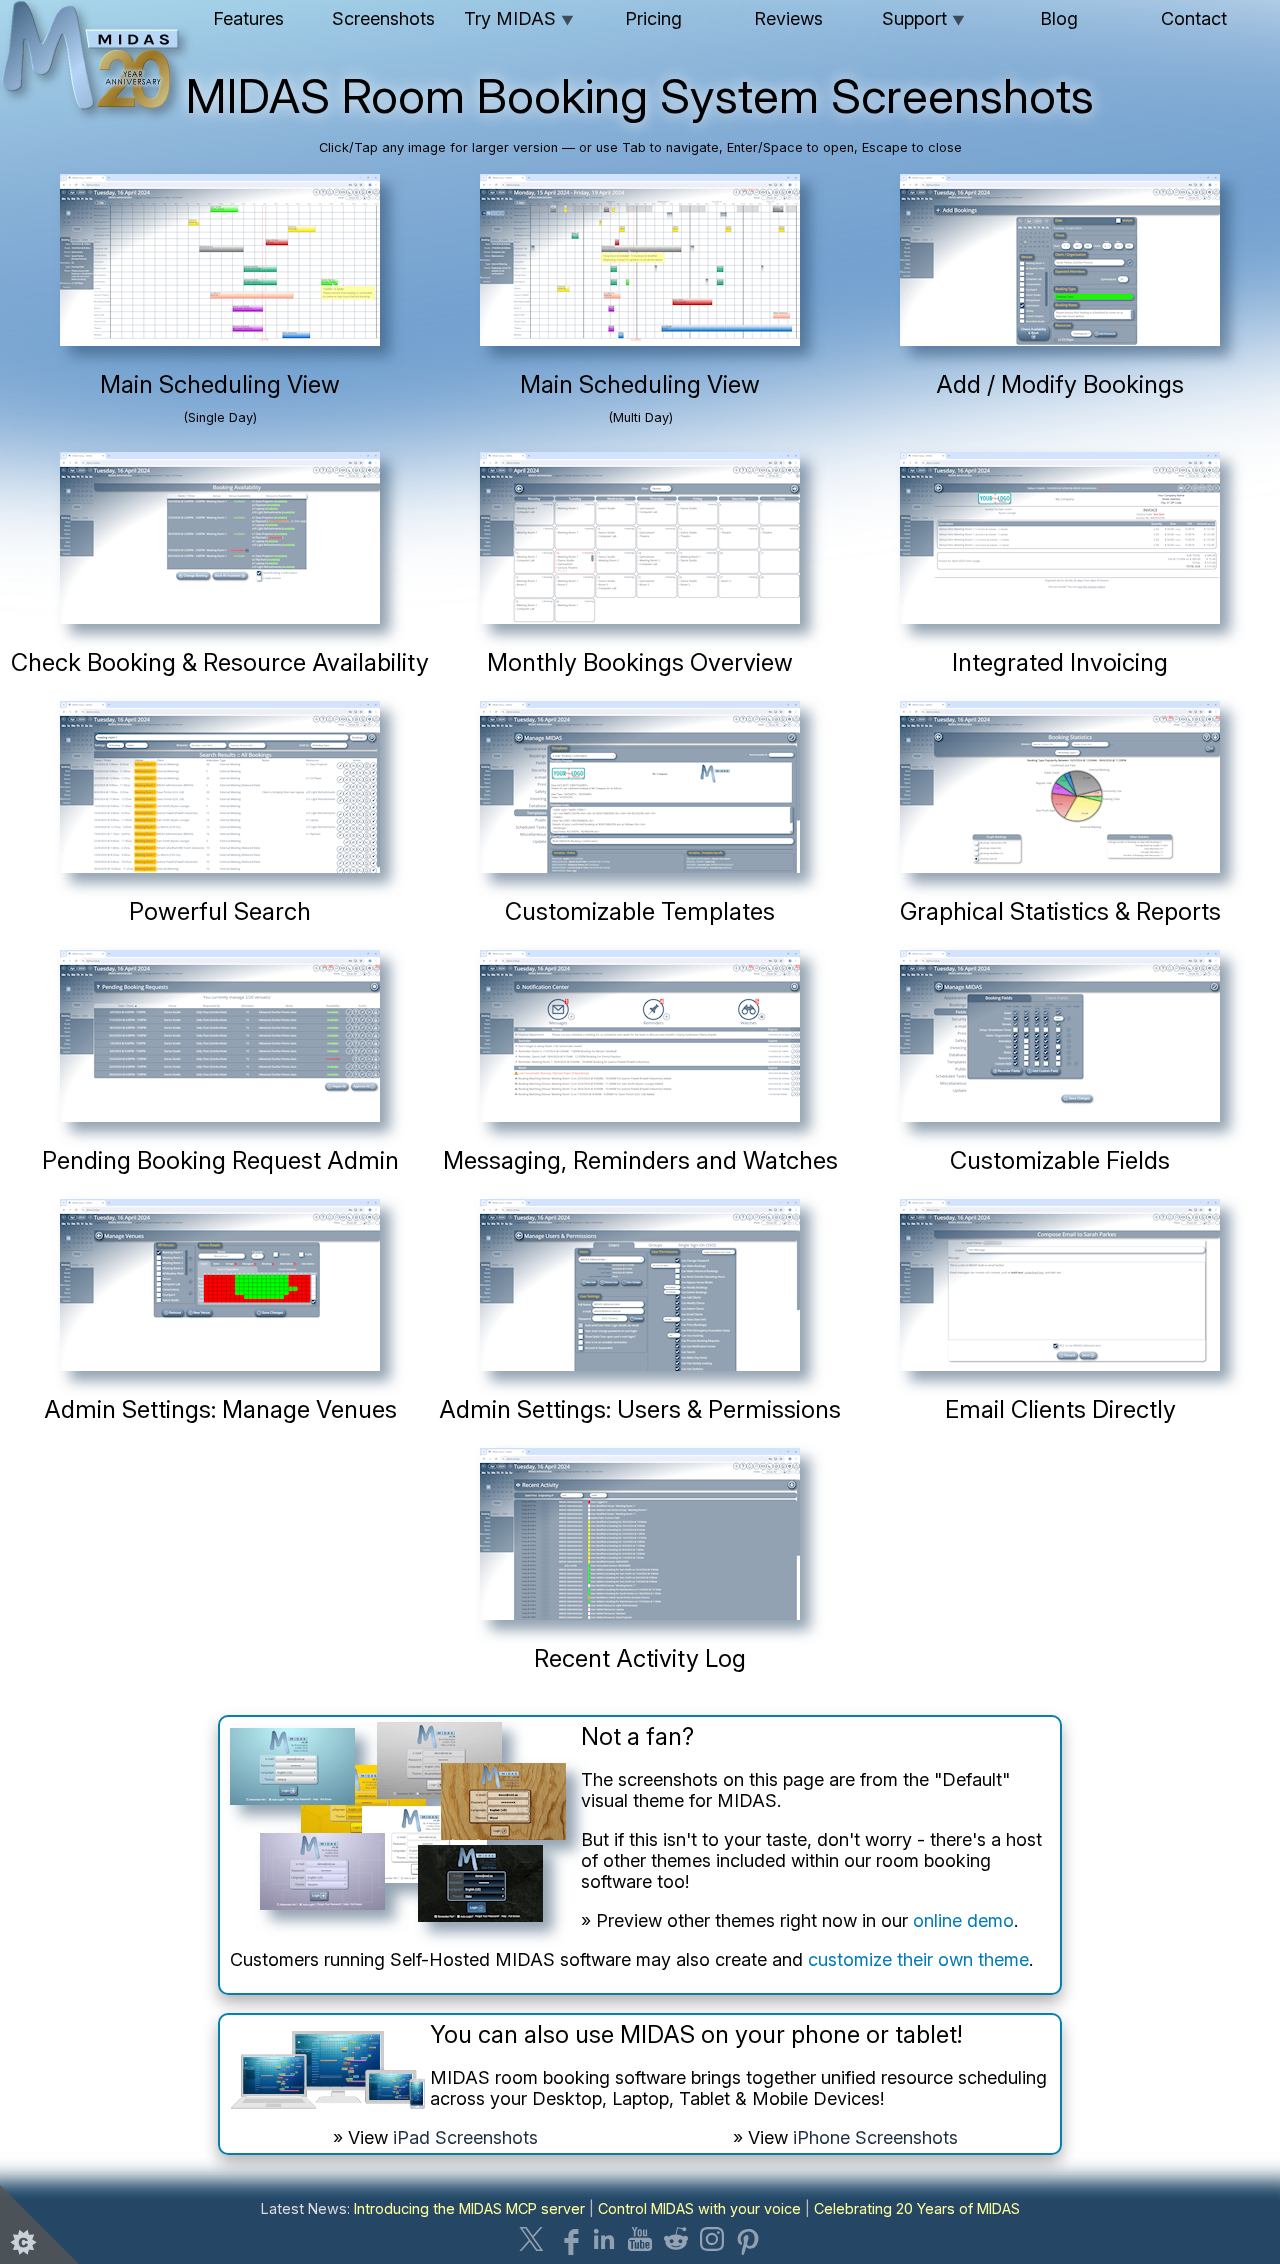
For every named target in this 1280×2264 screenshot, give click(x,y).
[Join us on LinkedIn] (604, 2239)
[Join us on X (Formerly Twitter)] (532, 2239)
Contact (1194, 18)
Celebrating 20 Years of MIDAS (917, 2208)
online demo (963, 1920)
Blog (1059, 18)
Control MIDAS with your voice (699, 2208)
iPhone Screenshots (875, 2137)
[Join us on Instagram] (712, 2239)
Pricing (653, 18)
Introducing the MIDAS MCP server (469, 2208)
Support (923, 18)
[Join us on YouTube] (640, 2239)
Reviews (788, 18)
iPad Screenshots (465, 2137)
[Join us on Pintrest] (748, 2239)
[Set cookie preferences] (40, 2224)
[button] (220, 313)
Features (248, 18)
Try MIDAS (519, 18)
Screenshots (383, 18)
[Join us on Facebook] (568, 2239)
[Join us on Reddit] (676, 2239)
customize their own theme (918, 1959)
